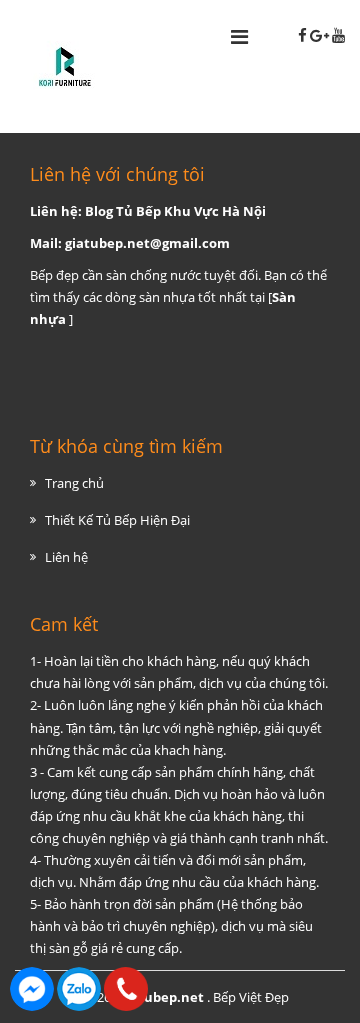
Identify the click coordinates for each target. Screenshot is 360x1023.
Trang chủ (74, 483)
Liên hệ (66, 557)
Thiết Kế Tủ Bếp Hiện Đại (117, 520)
